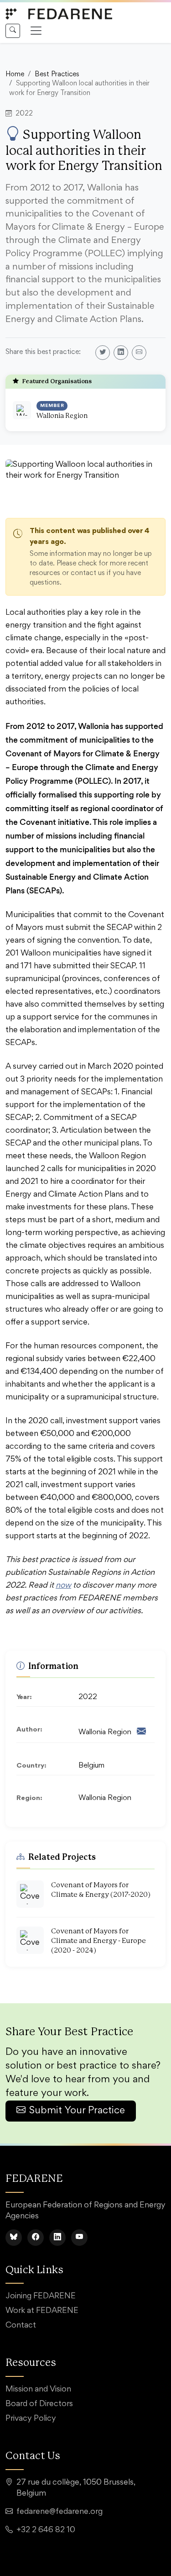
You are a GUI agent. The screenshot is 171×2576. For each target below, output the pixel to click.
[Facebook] (36, 2238)
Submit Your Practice (77, 2111)
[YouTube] (79, 2238)
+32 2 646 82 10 (46, 2530)
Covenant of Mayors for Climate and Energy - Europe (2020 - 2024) (98, 1941)
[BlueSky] (14, 2238)
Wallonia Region (62, 416)
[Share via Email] (139, 353)
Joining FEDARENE (41, 2296)
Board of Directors (39, 2404)
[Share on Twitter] (103, 353)
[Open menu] (36, 31)
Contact (21, 2326)
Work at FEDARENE (42, 2311)
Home (15, 75)
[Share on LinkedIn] (121, 353)
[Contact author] (141, 1733)
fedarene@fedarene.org (60, 2512)
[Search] (13, 31)
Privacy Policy (31, 2419)
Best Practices (57, 75)
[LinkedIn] (57, 2238)
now (63, 1586)
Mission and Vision (38, 2390)
